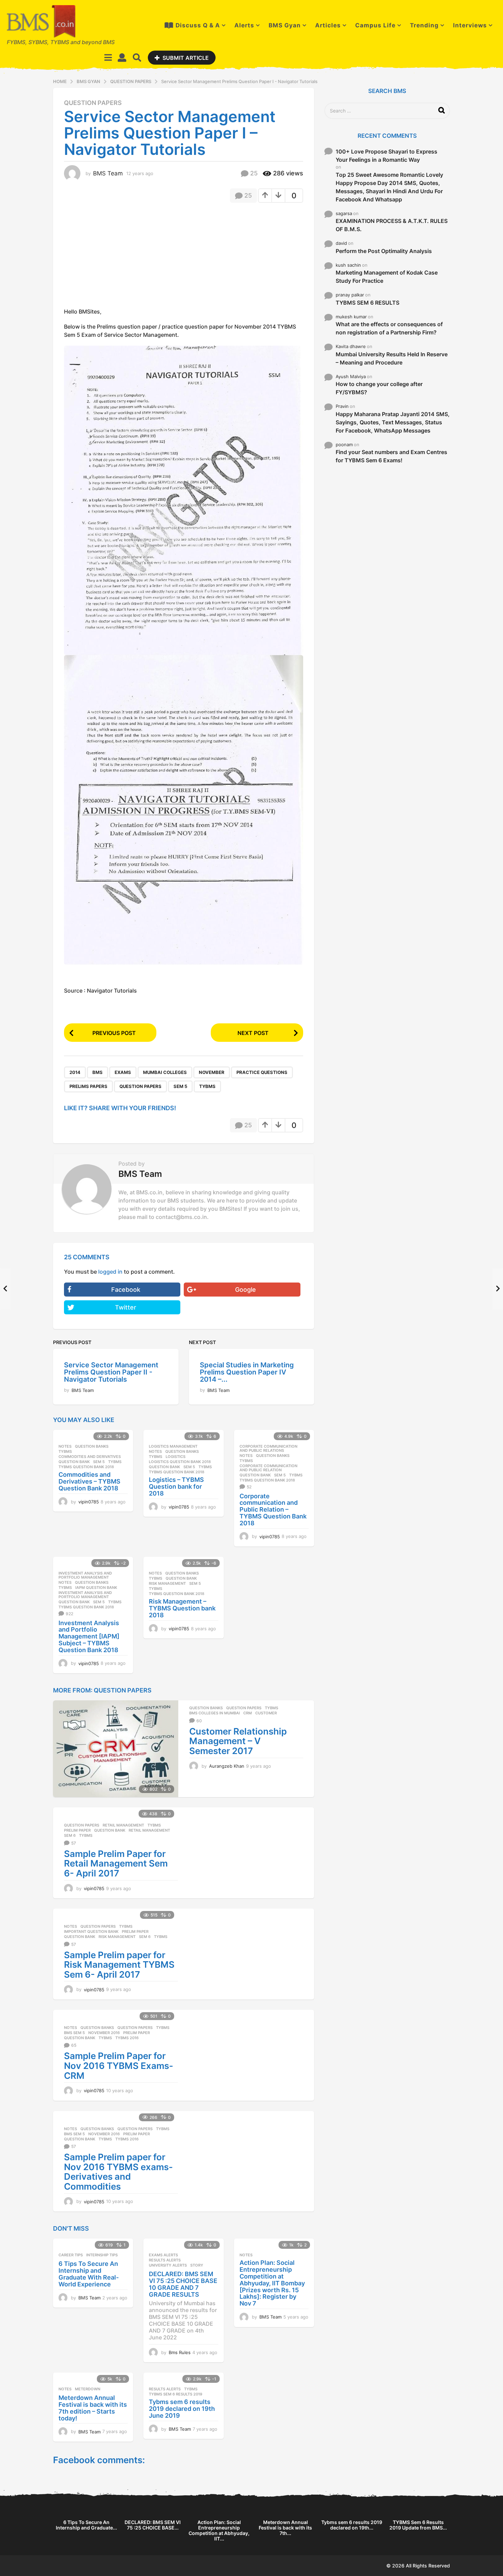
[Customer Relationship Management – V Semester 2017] (116, 1749)
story (197, 2265)
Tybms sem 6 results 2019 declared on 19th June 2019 (182, 2409)
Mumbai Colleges (165, 1072)
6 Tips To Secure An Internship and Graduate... (86, 2525)
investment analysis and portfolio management (85, 1595)
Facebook (126, 1290)
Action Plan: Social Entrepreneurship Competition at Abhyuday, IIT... (219, 2530)
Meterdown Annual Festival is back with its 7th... (285, 2528)
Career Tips (71, 2255)
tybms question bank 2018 (86, 1467)
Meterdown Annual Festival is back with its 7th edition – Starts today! (93, 2408)
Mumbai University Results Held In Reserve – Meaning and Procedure (392, 358)
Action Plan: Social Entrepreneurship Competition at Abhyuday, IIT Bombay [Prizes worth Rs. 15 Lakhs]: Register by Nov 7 (272, 2283)
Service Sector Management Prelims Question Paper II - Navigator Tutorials (111, 1372)
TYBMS (207, 1086)
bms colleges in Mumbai (215, 1713)
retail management (149, 1830)
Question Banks (92, 1446)
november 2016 (104, 2033)
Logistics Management (173, 1446)
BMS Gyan (285, 25)
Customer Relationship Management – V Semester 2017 (238, 1741)
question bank (74, 1462)
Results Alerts (165, 2260)
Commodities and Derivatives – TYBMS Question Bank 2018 (89, 1481)
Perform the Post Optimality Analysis (384, 251)
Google (246, 1290)
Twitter (126, 1307)
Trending (424, 25)
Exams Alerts (163, 2255)
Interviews (470, 25)
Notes (65, 1446)
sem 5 (180, 1086)
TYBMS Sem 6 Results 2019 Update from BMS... (418, 2525)
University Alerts (168, 2265)
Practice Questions (262, 1072)
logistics (176, 1457)
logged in (110, 1272)
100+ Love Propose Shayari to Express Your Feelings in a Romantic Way (386, 156)
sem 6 (70, 1835)
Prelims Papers (88, 1086)
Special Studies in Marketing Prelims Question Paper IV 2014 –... (247, 1372)
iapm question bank (96, 1588)
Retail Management (123, 1825)
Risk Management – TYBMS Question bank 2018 (182, 1608)
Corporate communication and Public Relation (268, 1468)
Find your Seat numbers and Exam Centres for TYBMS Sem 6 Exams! (391, 456)
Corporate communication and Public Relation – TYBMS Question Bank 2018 (273, 1510)
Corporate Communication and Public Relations (268, 1448)
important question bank (91, 1931)
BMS (98, 1072)
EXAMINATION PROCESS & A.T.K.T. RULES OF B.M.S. (392, 225)
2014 (75, 1072)
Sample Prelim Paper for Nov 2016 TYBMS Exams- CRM (119, 2066)
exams (123, 1072)
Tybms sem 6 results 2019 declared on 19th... (352, 2525)
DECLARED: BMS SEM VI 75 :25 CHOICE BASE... (153, 2525)
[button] (108, 57)
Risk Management (167, 1583)
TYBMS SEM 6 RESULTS (367, 303)
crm (248, 1713)
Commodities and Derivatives (90, 1457)
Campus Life (375, 25)
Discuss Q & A (198, 25)
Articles (328, 25)
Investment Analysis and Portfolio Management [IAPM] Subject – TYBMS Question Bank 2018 (89, 1636)
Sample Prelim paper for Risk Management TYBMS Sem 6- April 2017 (119, 1965)
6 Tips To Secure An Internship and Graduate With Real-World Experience (89, 2274)
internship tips (102, 2255)
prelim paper (77, 1830)
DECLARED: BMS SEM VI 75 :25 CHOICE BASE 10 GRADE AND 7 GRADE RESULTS (183, 2284)
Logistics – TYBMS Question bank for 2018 (176, 1486)
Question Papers (93, 103)
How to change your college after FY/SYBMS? (379, 388)
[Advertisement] (121, 257)
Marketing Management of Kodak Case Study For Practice (387, 277)
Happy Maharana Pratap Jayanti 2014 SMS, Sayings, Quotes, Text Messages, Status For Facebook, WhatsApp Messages (393, 422)
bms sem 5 (74, 2033)
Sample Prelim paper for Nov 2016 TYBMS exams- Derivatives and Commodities (118, 2172)
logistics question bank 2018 (180, 1462)
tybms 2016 (127, 2038)
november (212, 1072)
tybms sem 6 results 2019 (176, 2394)
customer (266, 1713)
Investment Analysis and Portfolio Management (85, 1575)
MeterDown (88, 2389)
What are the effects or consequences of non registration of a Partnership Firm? (389, 328)
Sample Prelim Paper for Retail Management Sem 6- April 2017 (116, 1863)
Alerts (244, 25)
